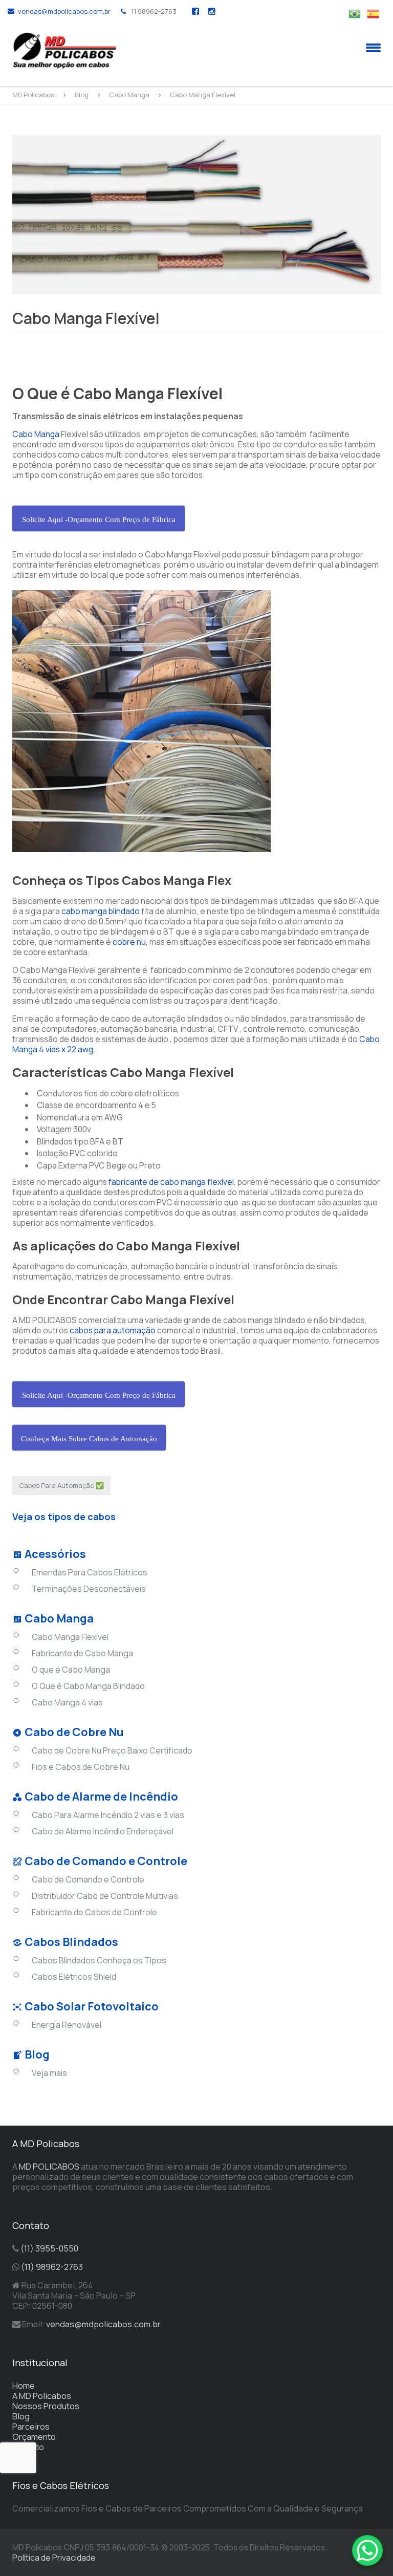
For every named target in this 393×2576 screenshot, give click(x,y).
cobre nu (129, 942)
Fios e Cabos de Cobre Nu (81, 1767)
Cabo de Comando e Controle (88, 1879)
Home (24, 2386)
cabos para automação (113, 1330)
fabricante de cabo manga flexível (171, 1182)
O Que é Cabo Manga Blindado (88, 1686)
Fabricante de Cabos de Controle (94, 1912)
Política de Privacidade (54, 2558)
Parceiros (31, 2427)
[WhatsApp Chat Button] (367, 2550)
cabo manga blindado (101, 911)
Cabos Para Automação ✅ (61, 1485)
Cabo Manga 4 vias (67, 1702)
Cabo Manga (36, 434)
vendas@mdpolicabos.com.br (64, 11)
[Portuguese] (358, 13)
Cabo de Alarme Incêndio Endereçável (103, 1831)
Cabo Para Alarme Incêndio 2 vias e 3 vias (108, 1815)
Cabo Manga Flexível (70, 1637)
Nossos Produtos (46, 2406)
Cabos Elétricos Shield (74, 1977)
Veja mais (49, 2073)
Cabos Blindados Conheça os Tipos (99, 1960)
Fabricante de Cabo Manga (82, 1653)
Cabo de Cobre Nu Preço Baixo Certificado (112, 1750)
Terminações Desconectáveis (89, 1589)
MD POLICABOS (49, 2167)
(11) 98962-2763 (52, 2267)
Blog (21, 2416)
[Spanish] (376, 13)
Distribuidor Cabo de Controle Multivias (105, 1896)
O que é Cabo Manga (71, 1670)
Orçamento (34, 2437)
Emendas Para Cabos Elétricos (90, 1572)
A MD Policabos (42, 2396)
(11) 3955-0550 (49, 2248)
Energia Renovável (67, 2025)
